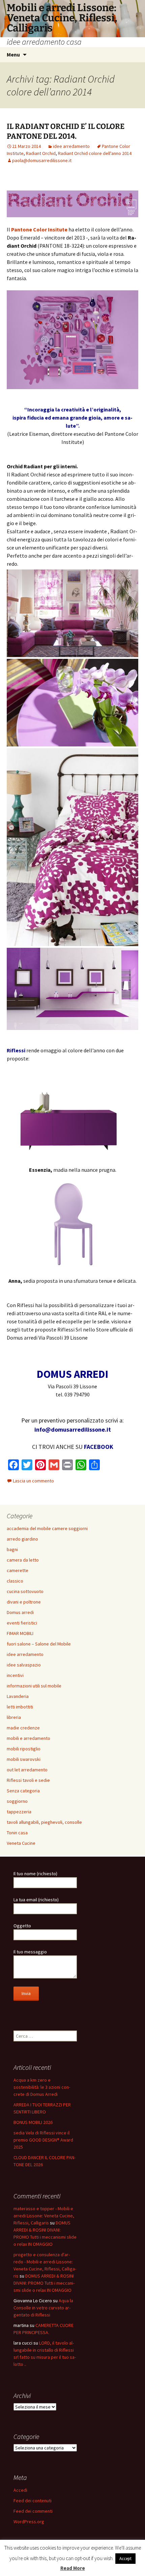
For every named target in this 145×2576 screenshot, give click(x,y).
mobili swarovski (24, 1759)
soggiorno (17, 1801)
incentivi (15, 1675)
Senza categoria (23, 1791)
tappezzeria (19, 1812)
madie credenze (23, 1728)
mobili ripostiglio (24, 1749)
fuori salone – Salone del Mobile (39, 1644)
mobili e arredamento (28, 1738)
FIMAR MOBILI (20, 1633)
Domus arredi (20, 1612)
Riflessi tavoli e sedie (28, 1780)
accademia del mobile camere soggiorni (47, 1528)
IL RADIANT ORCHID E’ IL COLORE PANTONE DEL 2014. (66, 131)
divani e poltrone (24, 1602)
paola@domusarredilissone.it (42, 160)
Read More (73, 2568)
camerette (18, 1570)
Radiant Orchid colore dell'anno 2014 (95, 153)
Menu (13, 54)
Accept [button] (125, 2559)
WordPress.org (29, 2522)
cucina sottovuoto (25, 1591)
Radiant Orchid (41, 153)
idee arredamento (71, 146)
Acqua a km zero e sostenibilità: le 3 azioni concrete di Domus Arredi (42, 2087)
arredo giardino (22, 1539)
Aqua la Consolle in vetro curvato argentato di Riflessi (43, 2308)
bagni (12, 1549)
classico (15, 1581)
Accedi (20, 2490)
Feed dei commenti (33, 2511)
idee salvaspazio (24, 1665)
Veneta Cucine (21, 1843)
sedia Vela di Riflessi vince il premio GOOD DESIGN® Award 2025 (43, 2140)
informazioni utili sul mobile (34, 1686)
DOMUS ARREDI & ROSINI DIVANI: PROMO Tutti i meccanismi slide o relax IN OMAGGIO (44, 2283)
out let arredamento (27, 1770)
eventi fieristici (22, 1623)
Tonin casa (17, 1833)
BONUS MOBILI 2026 (33, 2122)
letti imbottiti (20, 1707)
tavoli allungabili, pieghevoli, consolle (44, 1822)
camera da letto (23, 1560)
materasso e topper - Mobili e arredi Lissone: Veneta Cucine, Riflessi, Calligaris (44, 2216)
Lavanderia (18, 1696)
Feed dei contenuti (33, 2501)
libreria (14, 1717)
